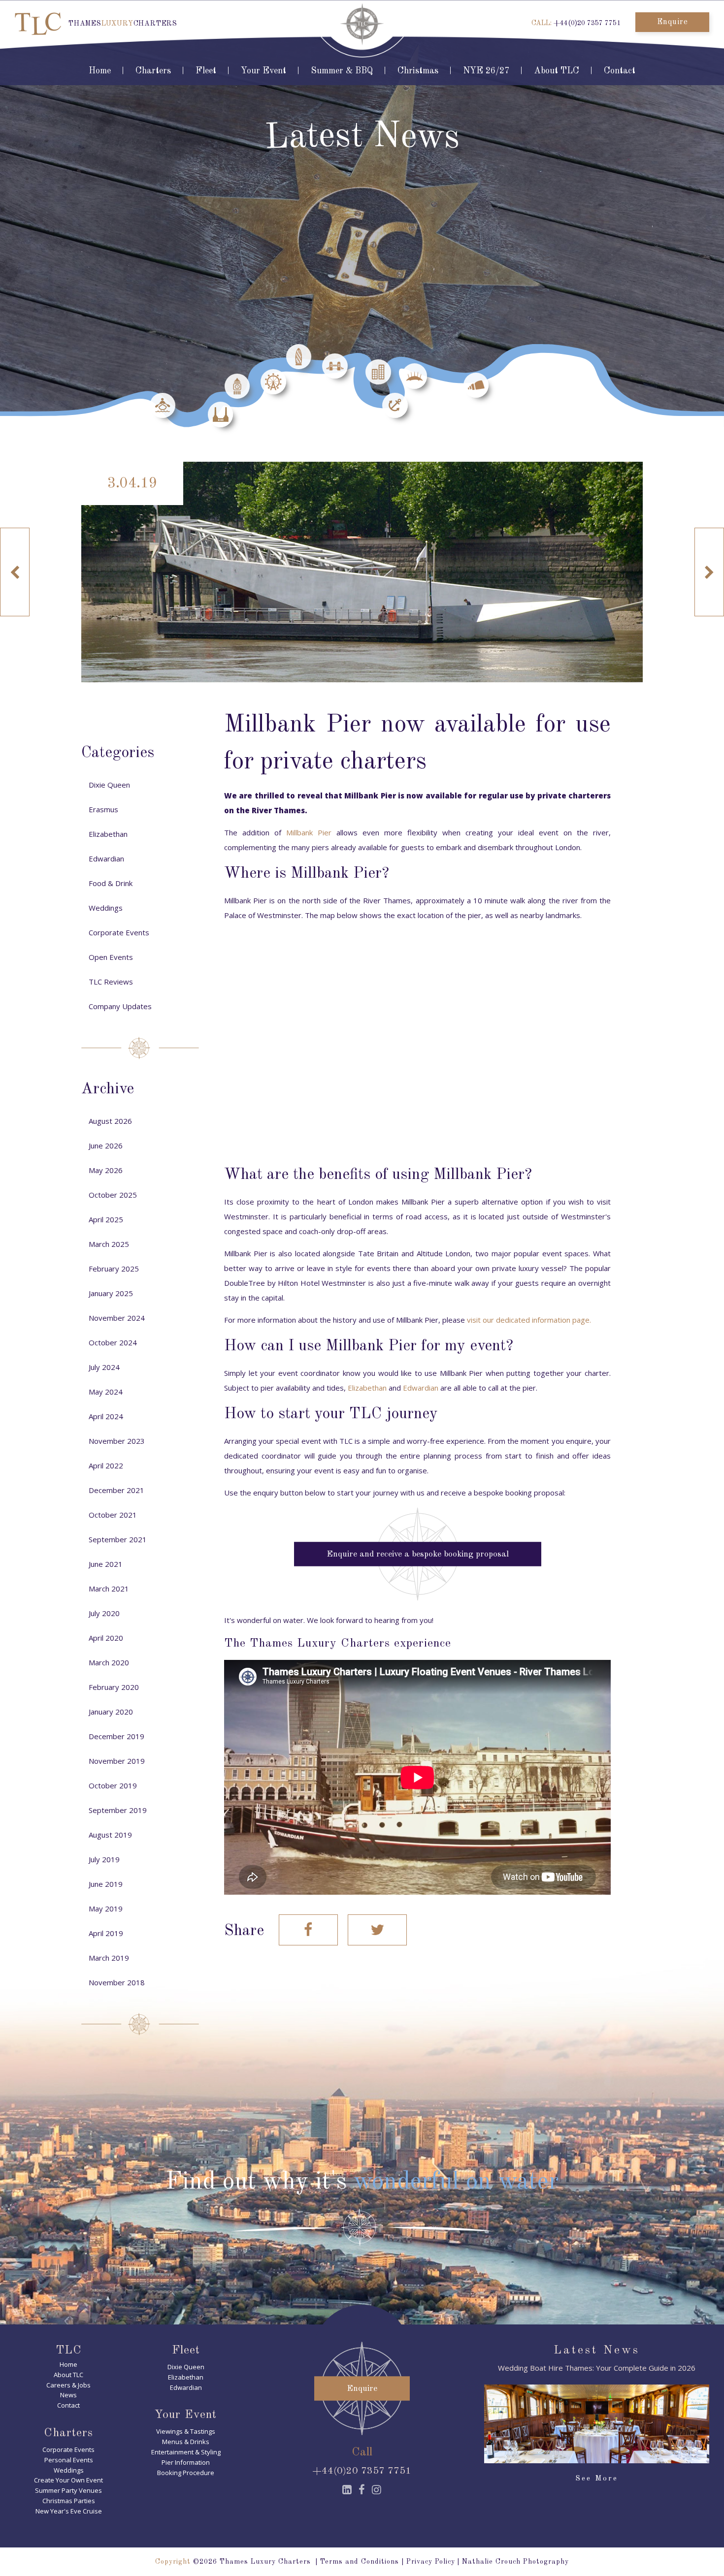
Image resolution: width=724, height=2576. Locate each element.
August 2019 (110, 1835)
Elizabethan (367, 1388)
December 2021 (116, 1490)
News (68, 2395)
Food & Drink (111, 883)
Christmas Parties (69, 2501)
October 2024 (113, 1342)
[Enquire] (362, 2433)
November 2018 (117, 1982)
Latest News (597, 2351)
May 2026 (106, 1170)
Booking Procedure (186, 2473)
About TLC (557, 71)
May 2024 (106, 1392)
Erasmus (103, 809)
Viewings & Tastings (186, 2431)
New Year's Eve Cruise (69, 2511)
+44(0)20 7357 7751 (587, 23)
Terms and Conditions (360, 2562)
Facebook (308, 1930)
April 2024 (106, 1416)
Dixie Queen (109, 785)
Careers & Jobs (68, 2385)
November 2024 (117, 1318)
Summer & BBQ (342, 71)
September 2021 (118, 1539)
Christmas (418, 71)
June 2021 (106, 1564)
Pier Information (186, 2462)
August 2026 (110, 1121)
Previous (15, 572)
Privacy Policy (430, 2562)
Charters (153, 71)
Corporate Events (119, 932)
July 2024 (104, 1367)
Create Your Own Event (68, 2480)
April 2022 (106, 1465)
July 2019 (104, 1859)
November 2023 (117, 1441)
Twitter (377, 1930)
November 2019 (117, 1761)
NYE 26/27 (486, 71)
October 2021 (113, 1515)
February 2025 (114, 1269)
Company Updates (120, 1006)
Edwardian (421, 1388)
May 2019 (106, 1908)
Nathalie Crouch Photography (515, 2562)
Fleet (206, 71)
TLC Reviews (111, 982)
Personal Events (69, 2460)
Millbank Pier (309, 832)
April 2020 (106, 1638)
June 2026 (106, 1145)
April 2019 (106, 1933)
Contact (620, 71)
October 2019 (113, 1785)
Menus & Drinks (186, 2442)
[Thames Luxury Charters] (38, 24)
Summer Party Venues (68, 2490)
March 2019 (109, 1958)
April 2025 (106, 1219)
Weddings (106, 908)
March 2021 (109, 1589)
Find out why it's (362, 2182)
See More (597, 2479)
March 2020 (109, 1662)
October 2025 (113, 1195)
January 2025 (111, 1293)
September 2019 (118, 1810)
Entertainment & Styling (186, 2452)
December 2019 (116, 1736)
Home (100, 71)
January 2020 (111, 1712)
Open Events (111, 957)
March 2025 (109, 1244)
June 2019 (106, 1884)
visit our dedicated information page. (529, 1320)
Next (709, 572)
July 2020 (104, 1613)
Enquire (673, 22)
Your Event (263, 71)
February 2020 (114, 1687)
